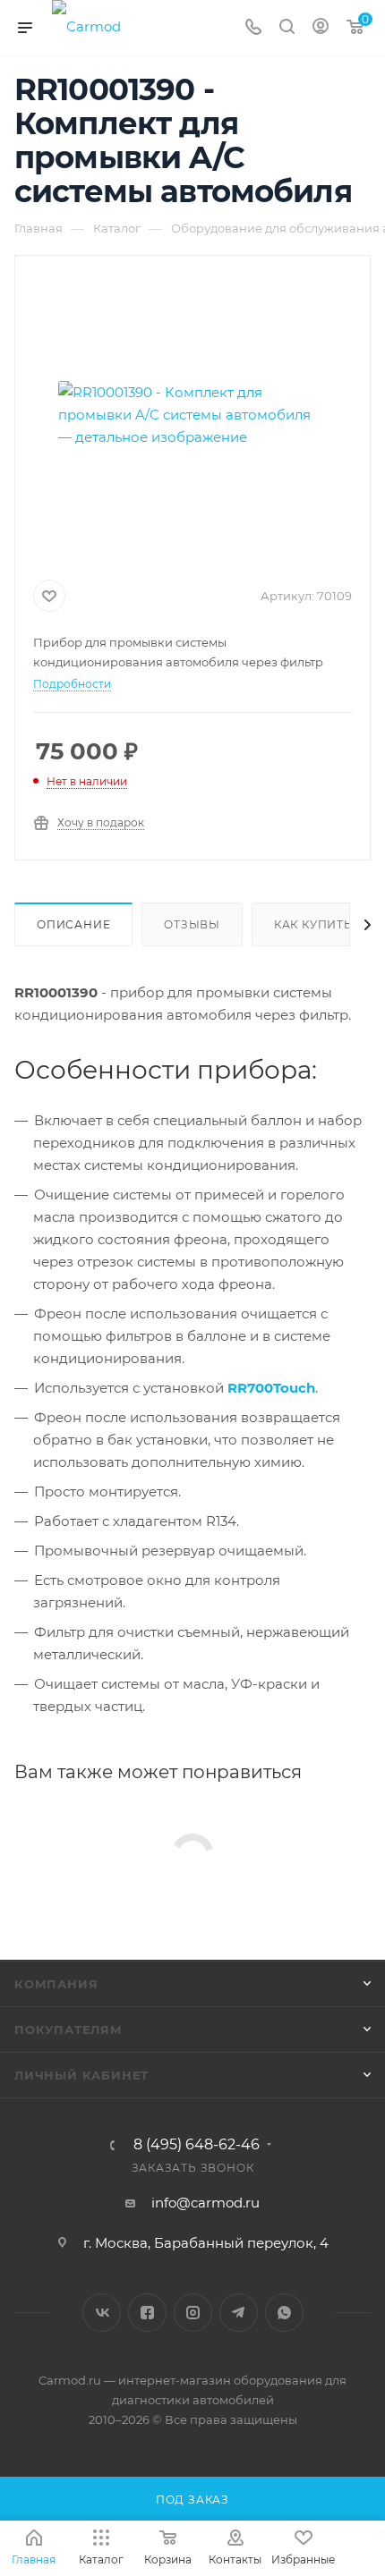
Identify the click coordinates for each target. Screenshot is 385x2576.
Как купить (313, 924)
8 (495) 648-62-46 (197, 2145)
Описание (73, 924)
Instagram (193, 2313)
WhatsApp (284, 2313)
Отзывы (192, 924)
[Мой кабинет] (321, 28)
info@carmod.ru (205, 2203)
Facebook (147, 2313)
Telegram (239, 2313)
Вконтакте (102, 2313)
